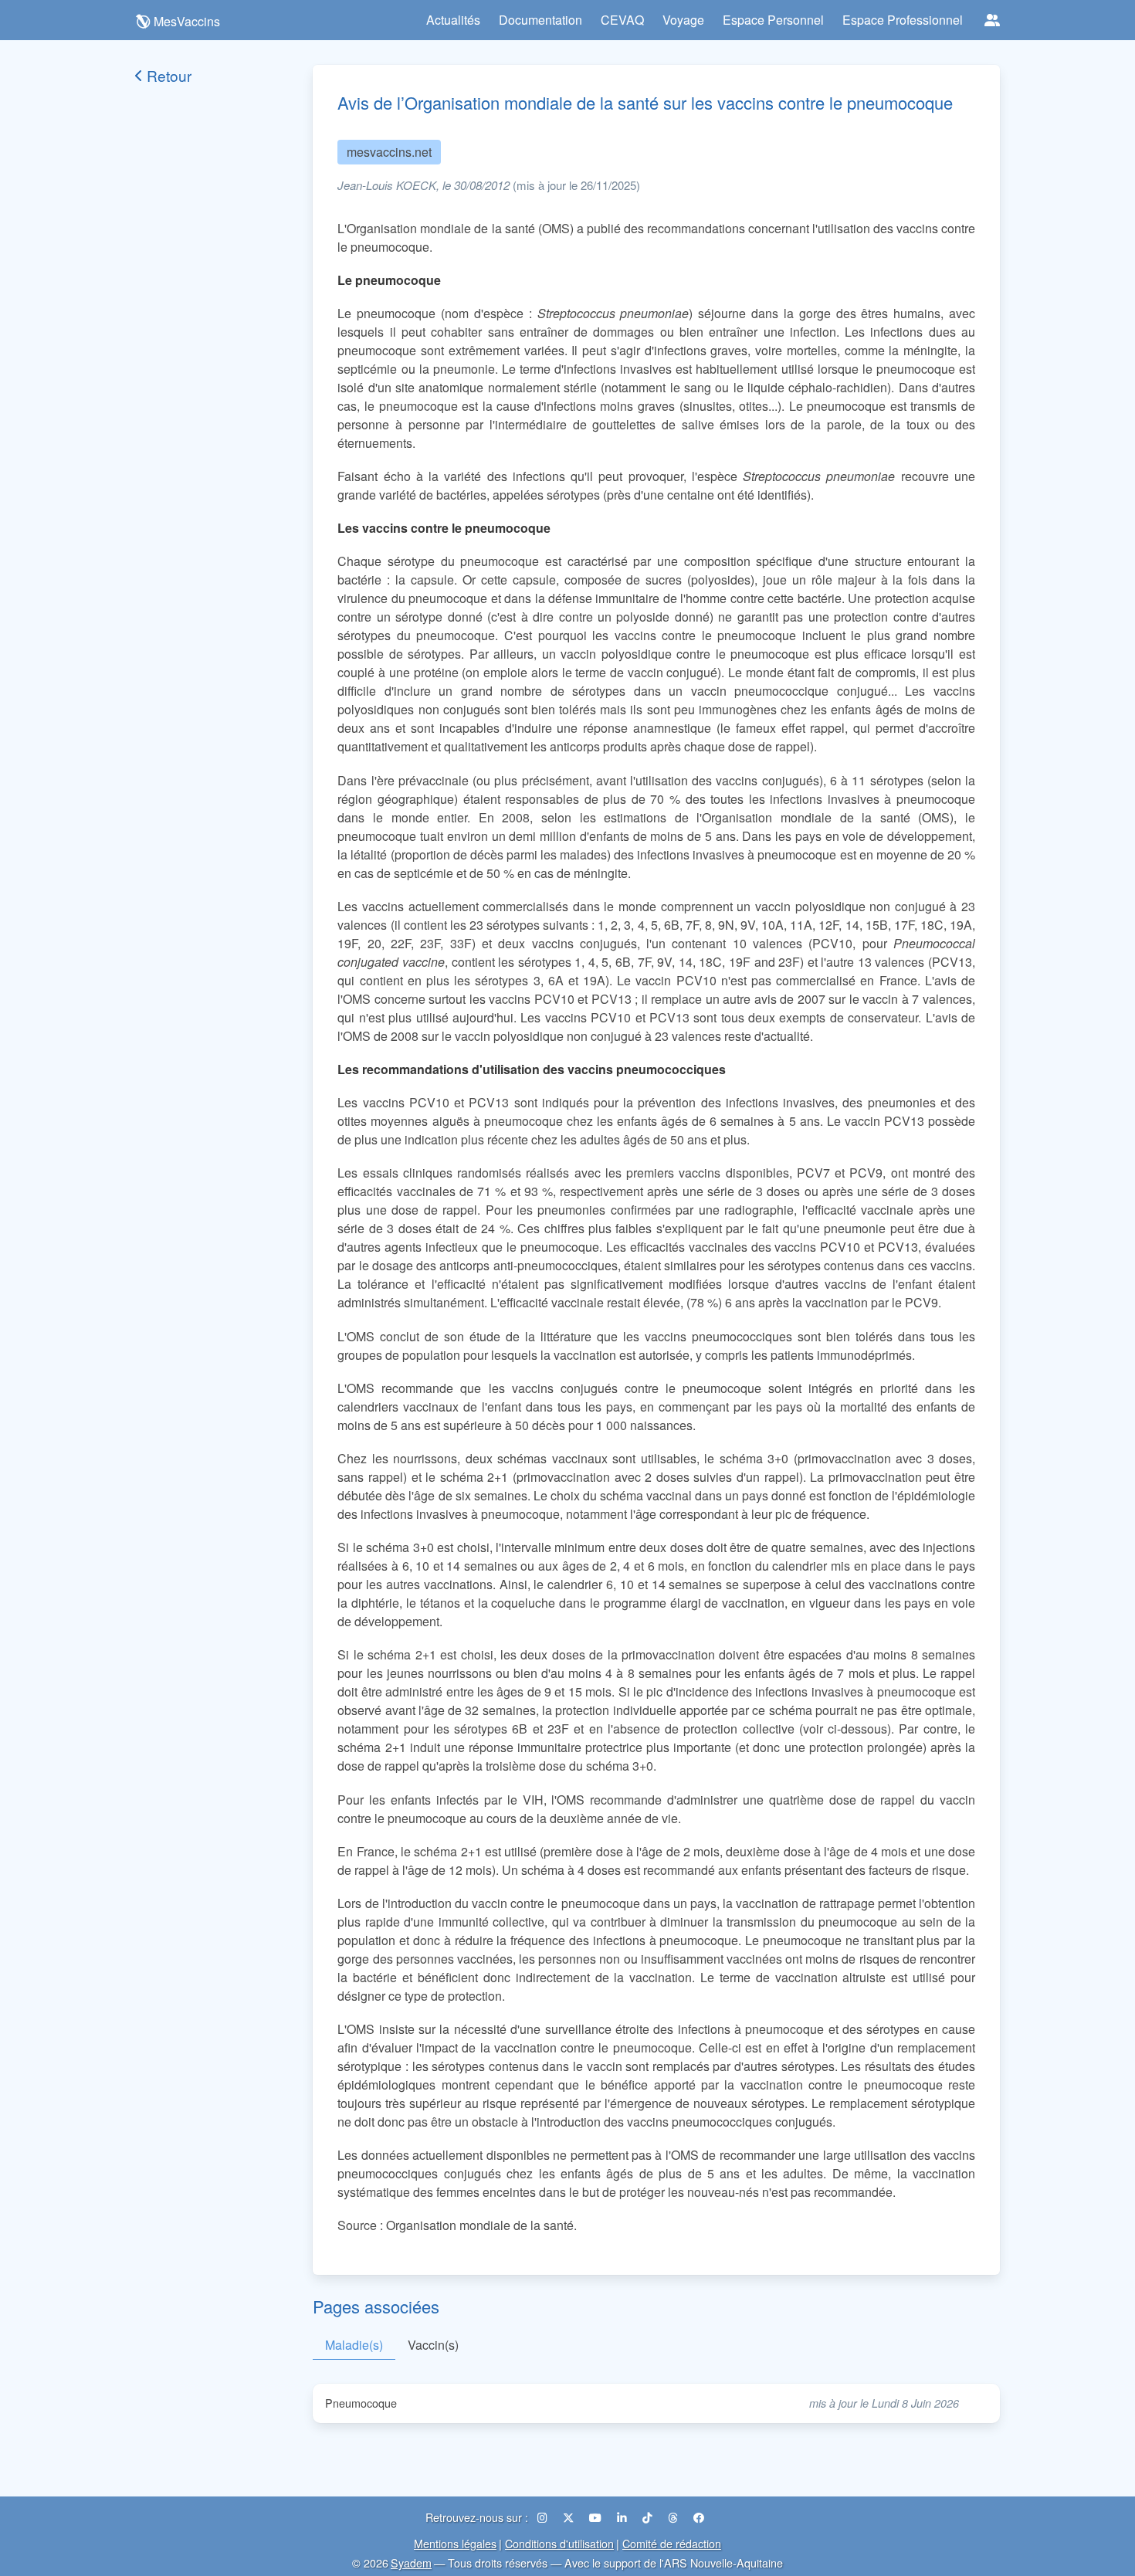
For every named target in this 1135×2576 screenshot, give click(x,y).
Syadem (411, 2562)
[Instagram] (544, 2517)
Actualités (453, 20)
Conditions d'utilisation (559, 2543)
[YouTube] (597, 2517)
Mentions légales (455, 2543)
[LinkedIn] (623, 2517)
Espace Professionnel (903, 20)
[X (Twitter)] (570, 2517)
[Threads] (674, 2517)
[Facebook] (699, 2517)
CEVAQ (622, 20)
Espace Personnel (773, 20)
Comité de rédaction (672, 2543)
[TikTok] (649, 2517)
